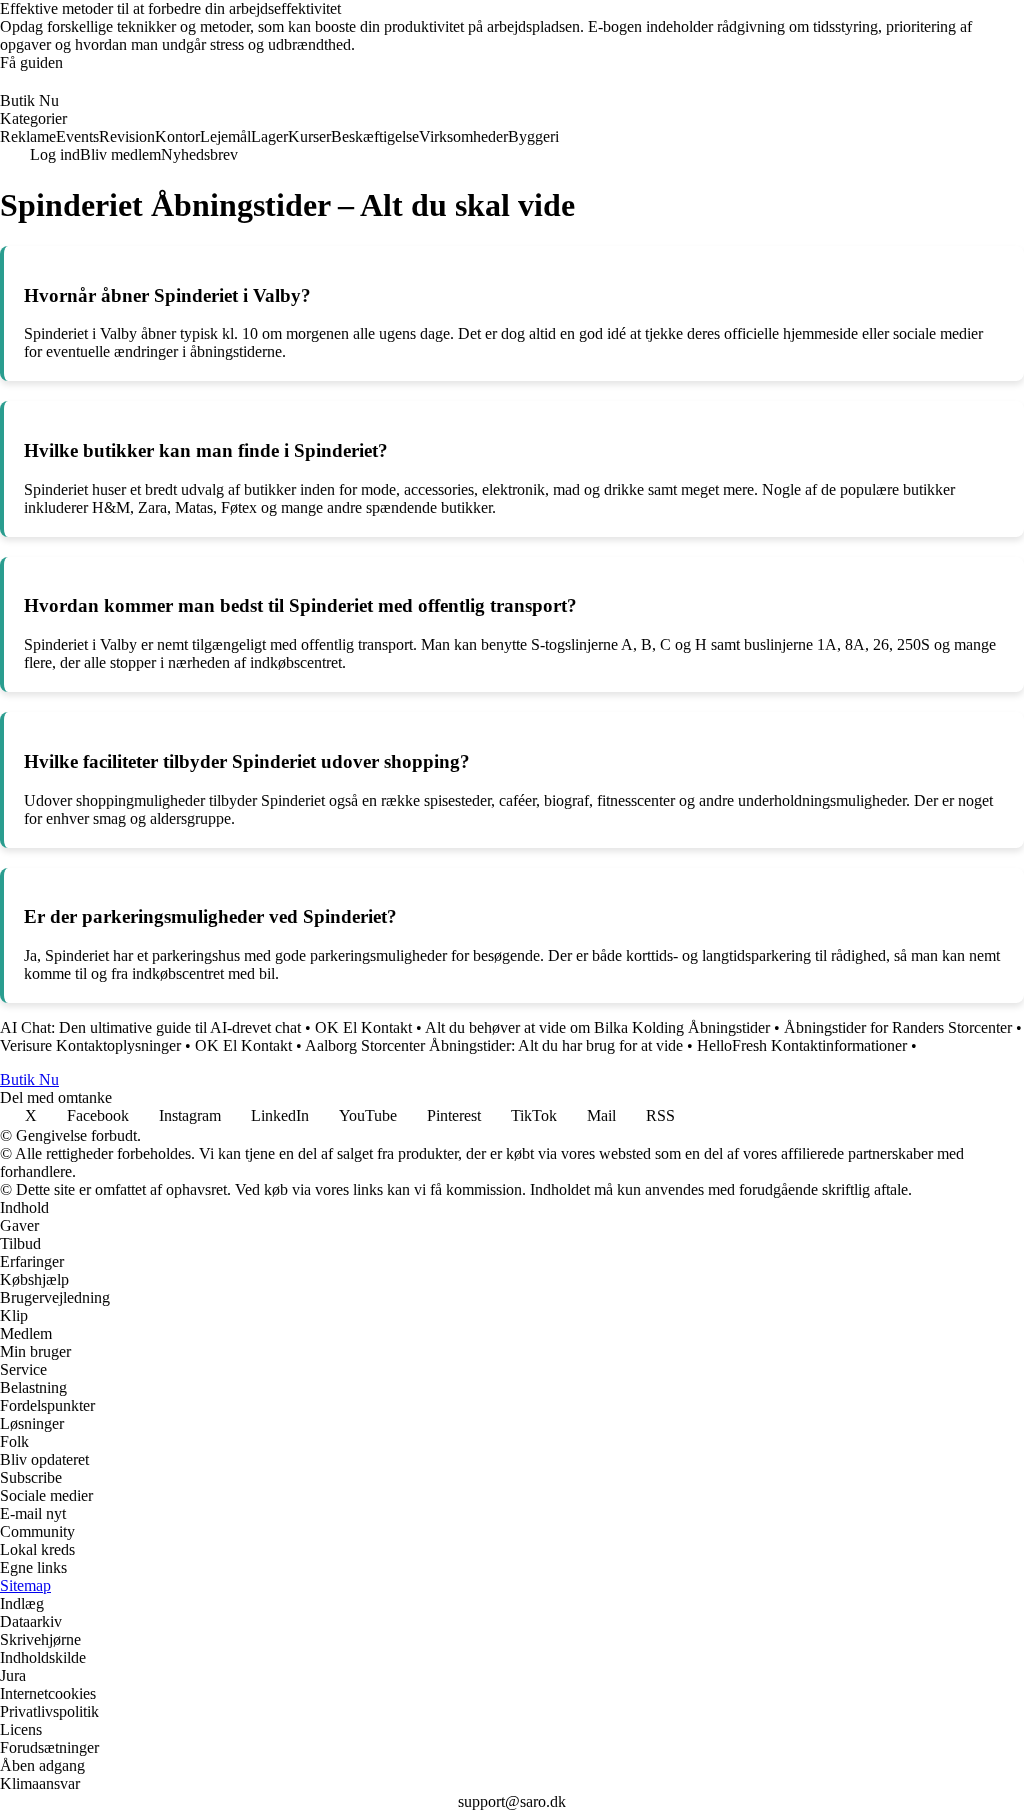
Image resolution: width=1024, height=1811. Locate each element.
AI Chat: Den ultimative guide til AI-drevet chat (150, 1027)
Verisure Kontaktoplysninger (90, 1045)
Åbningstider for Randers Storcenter (898, 1027)
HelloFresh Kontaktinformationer (802, 1045)
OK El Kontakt (363, 1027)
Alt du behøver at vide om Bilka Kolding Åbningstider (597, 1027)
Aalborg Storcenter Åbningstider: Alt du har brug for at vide (494, 1045)
